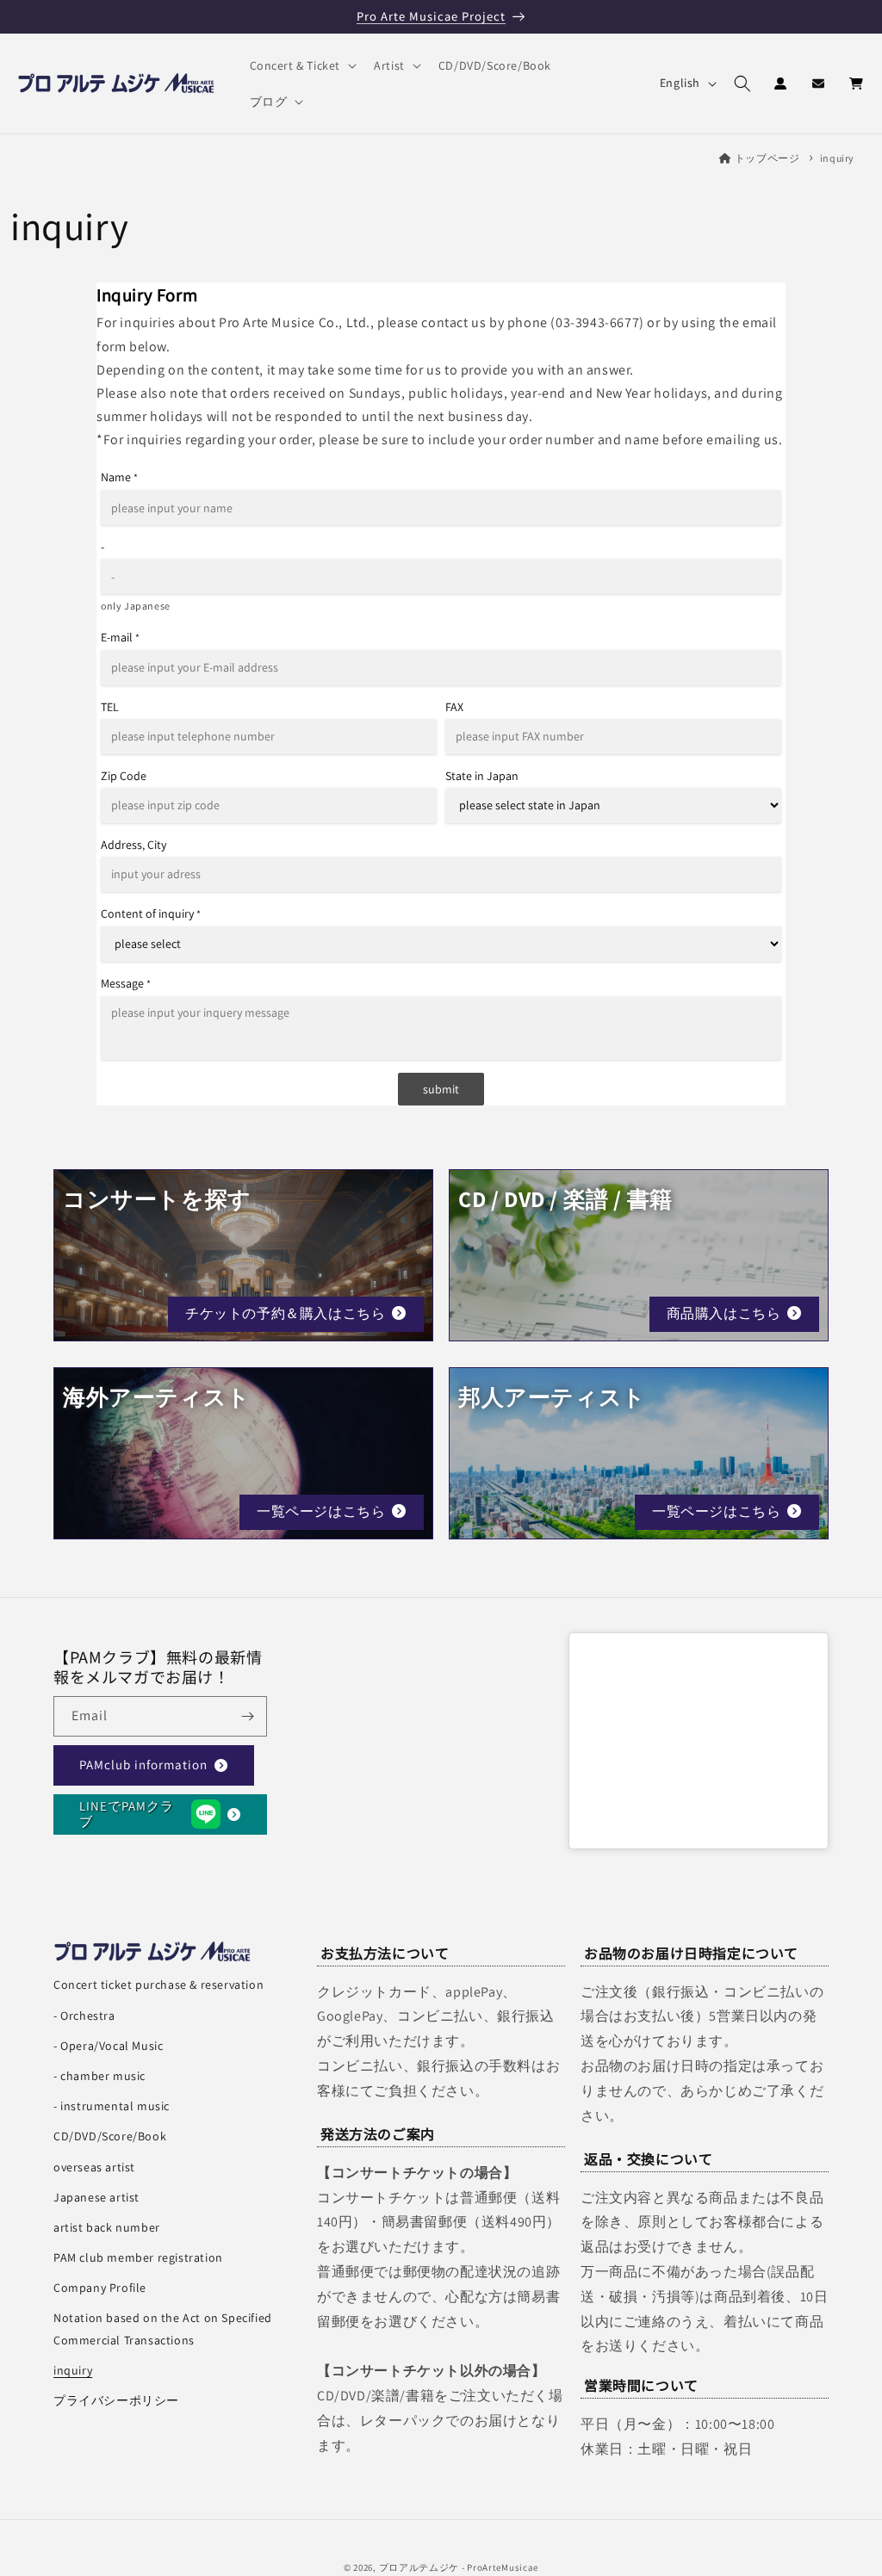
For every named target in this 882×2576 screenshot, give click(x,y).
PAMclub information (143, 1765)
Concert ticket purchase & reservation (158, 1985)
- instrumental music (112, 2106)
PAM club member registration (138, 2257)
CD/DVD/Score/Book (110, 2136)
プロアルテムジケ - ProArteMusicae (459, 2567)
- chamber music (99, 2076)
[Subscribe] (247, 1716)
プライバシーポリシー (116, 2400)
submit (441, 1089)
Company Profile (100, 2288)
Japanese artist (96, 2197)
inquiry (837, 158)
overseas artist (94, 2167)
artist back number (107, 2227)
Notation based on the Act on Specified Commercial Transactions (163, 2328)
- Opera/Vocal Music (108, 2046)
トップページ (767, 158)
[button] (302, 65)
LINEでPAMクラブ (127, 1814)
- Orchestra (84, 2016)
